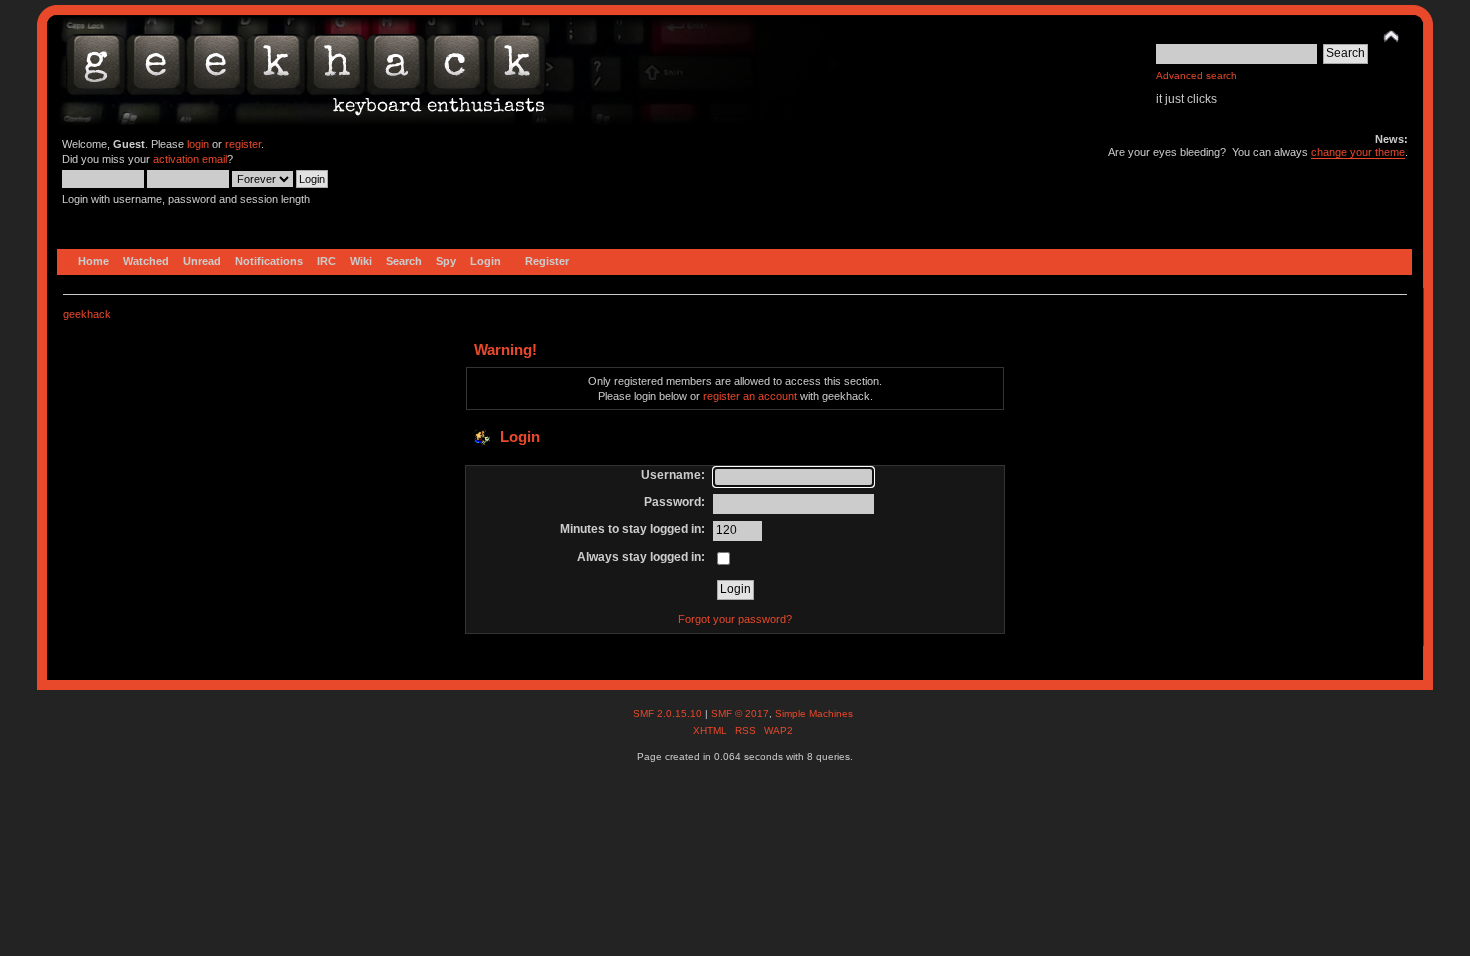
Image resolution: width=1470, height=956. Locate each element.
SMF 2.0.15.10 (669, 713)
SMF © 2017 (740, 713)
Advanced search (1196, 75)
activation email (190, 159)
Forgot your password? (735, 619)
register (243, 144)
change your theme (1358, 152)
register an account (750, 396)
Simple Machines (814, 713)
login (198, 144)
